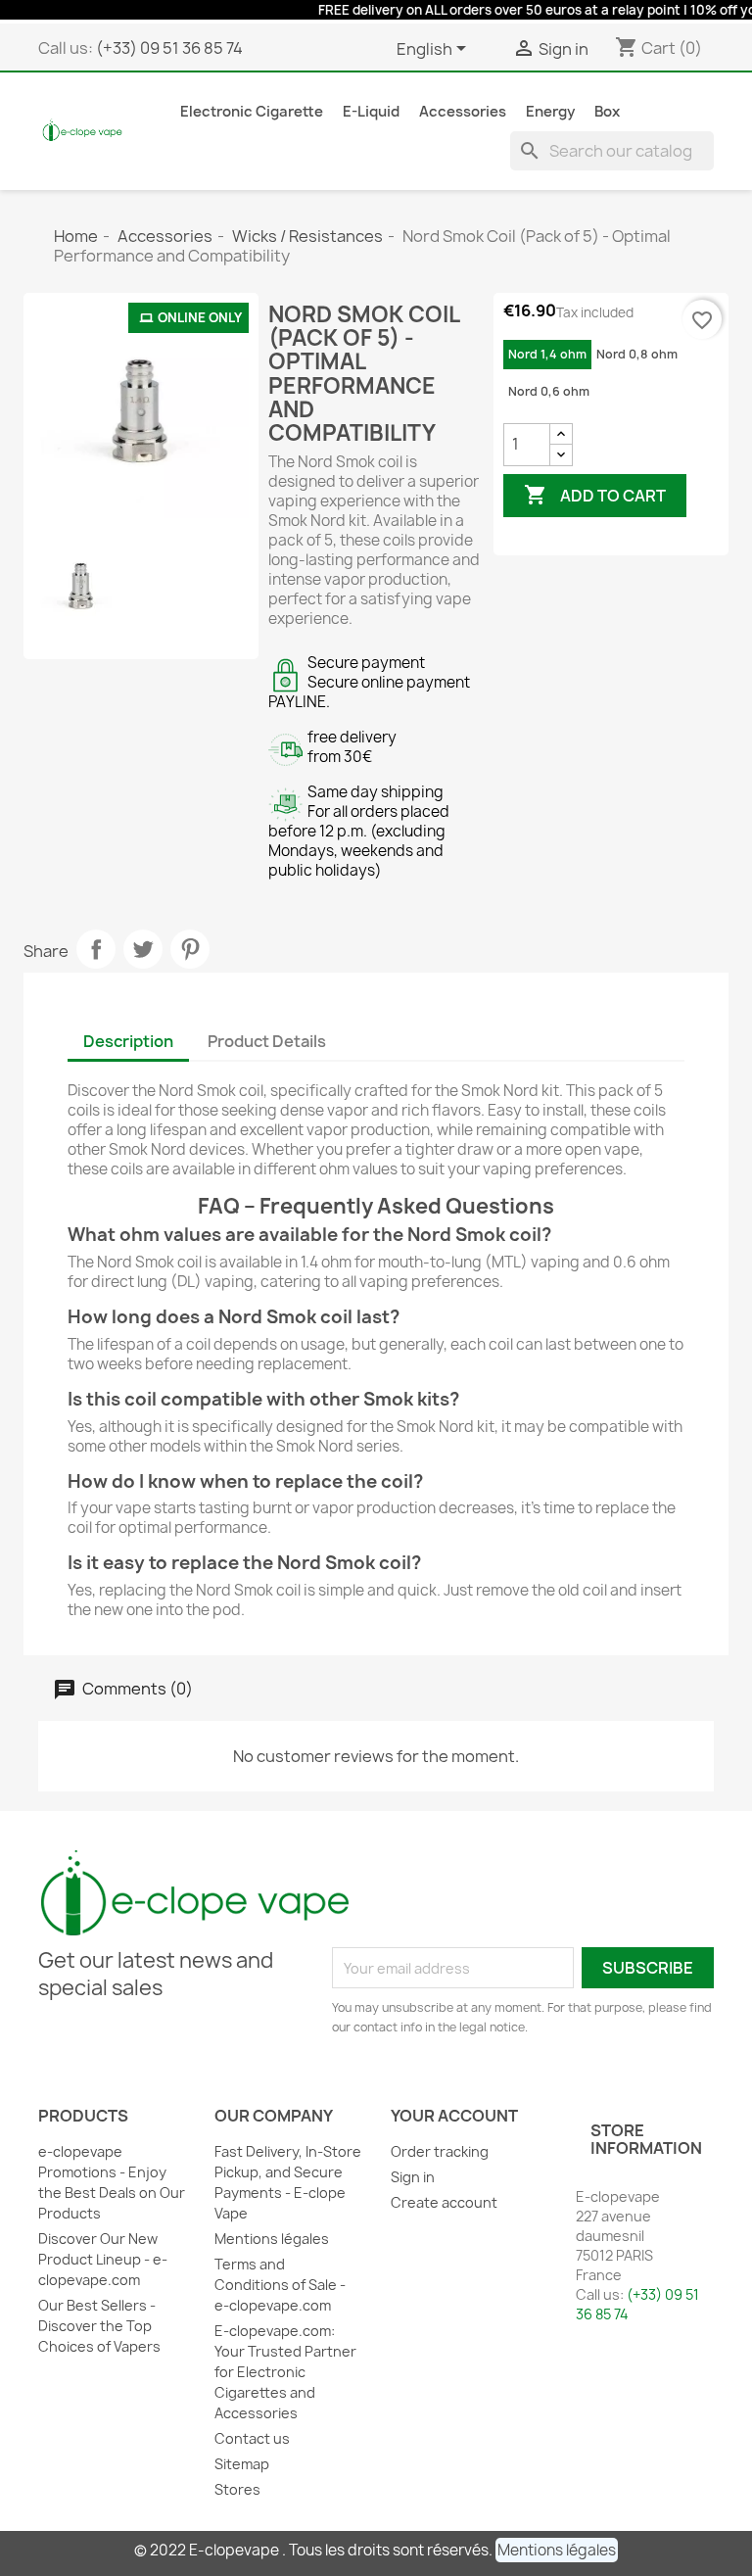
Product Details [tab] (267, 1041)
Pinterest (190, 949)
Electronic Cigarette (252, 112)
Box (607, 112)
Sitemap (242, 2464)
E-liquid (371, 112)
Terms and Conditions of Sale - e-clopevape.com (280, 2285)
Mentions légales (272, 2239)
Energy (550, 112)
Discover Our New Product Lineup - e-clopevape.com (103, 2259)
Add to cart (595, 495)
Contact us (252, 2438)
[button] (557, 2550)
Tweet (143, 949)
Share (96, 949)
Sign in (413, 2177)
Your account (454, 2116)
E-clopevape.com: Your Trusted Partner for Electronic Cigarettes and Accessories (285, 2372)
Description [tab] (128, 1041)
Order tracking (440, 2151)
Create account (444, 2202)
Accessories (463, 112)
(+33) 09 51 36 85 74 (169, 48)
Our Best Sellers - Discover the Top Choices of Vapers (99, 2326)
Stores (237, 2489)
